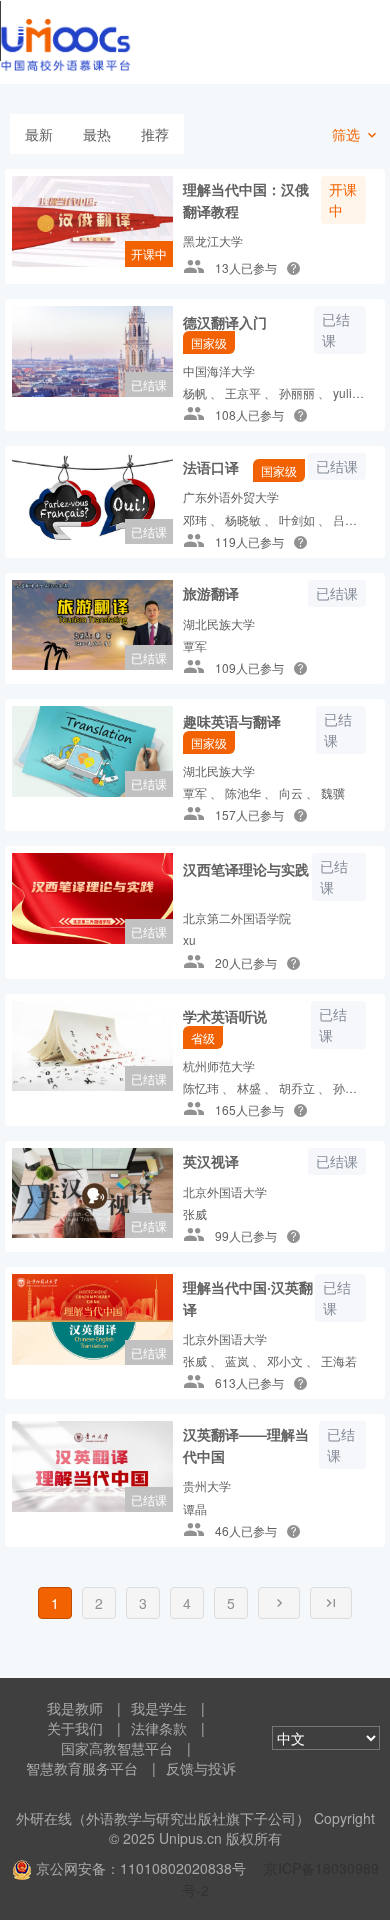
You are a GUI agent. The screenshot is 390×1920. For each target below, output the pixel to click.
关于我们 (75, 1728)
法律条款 (159, 1728)
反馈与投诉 (201, 1768)
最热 (97, 134)
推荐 (155, 134)
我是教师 (75, 1708)
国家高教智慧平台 (117, 1748)
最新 (39, 134)
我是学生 (159, 1708)
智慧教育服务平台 (82, 1768)
